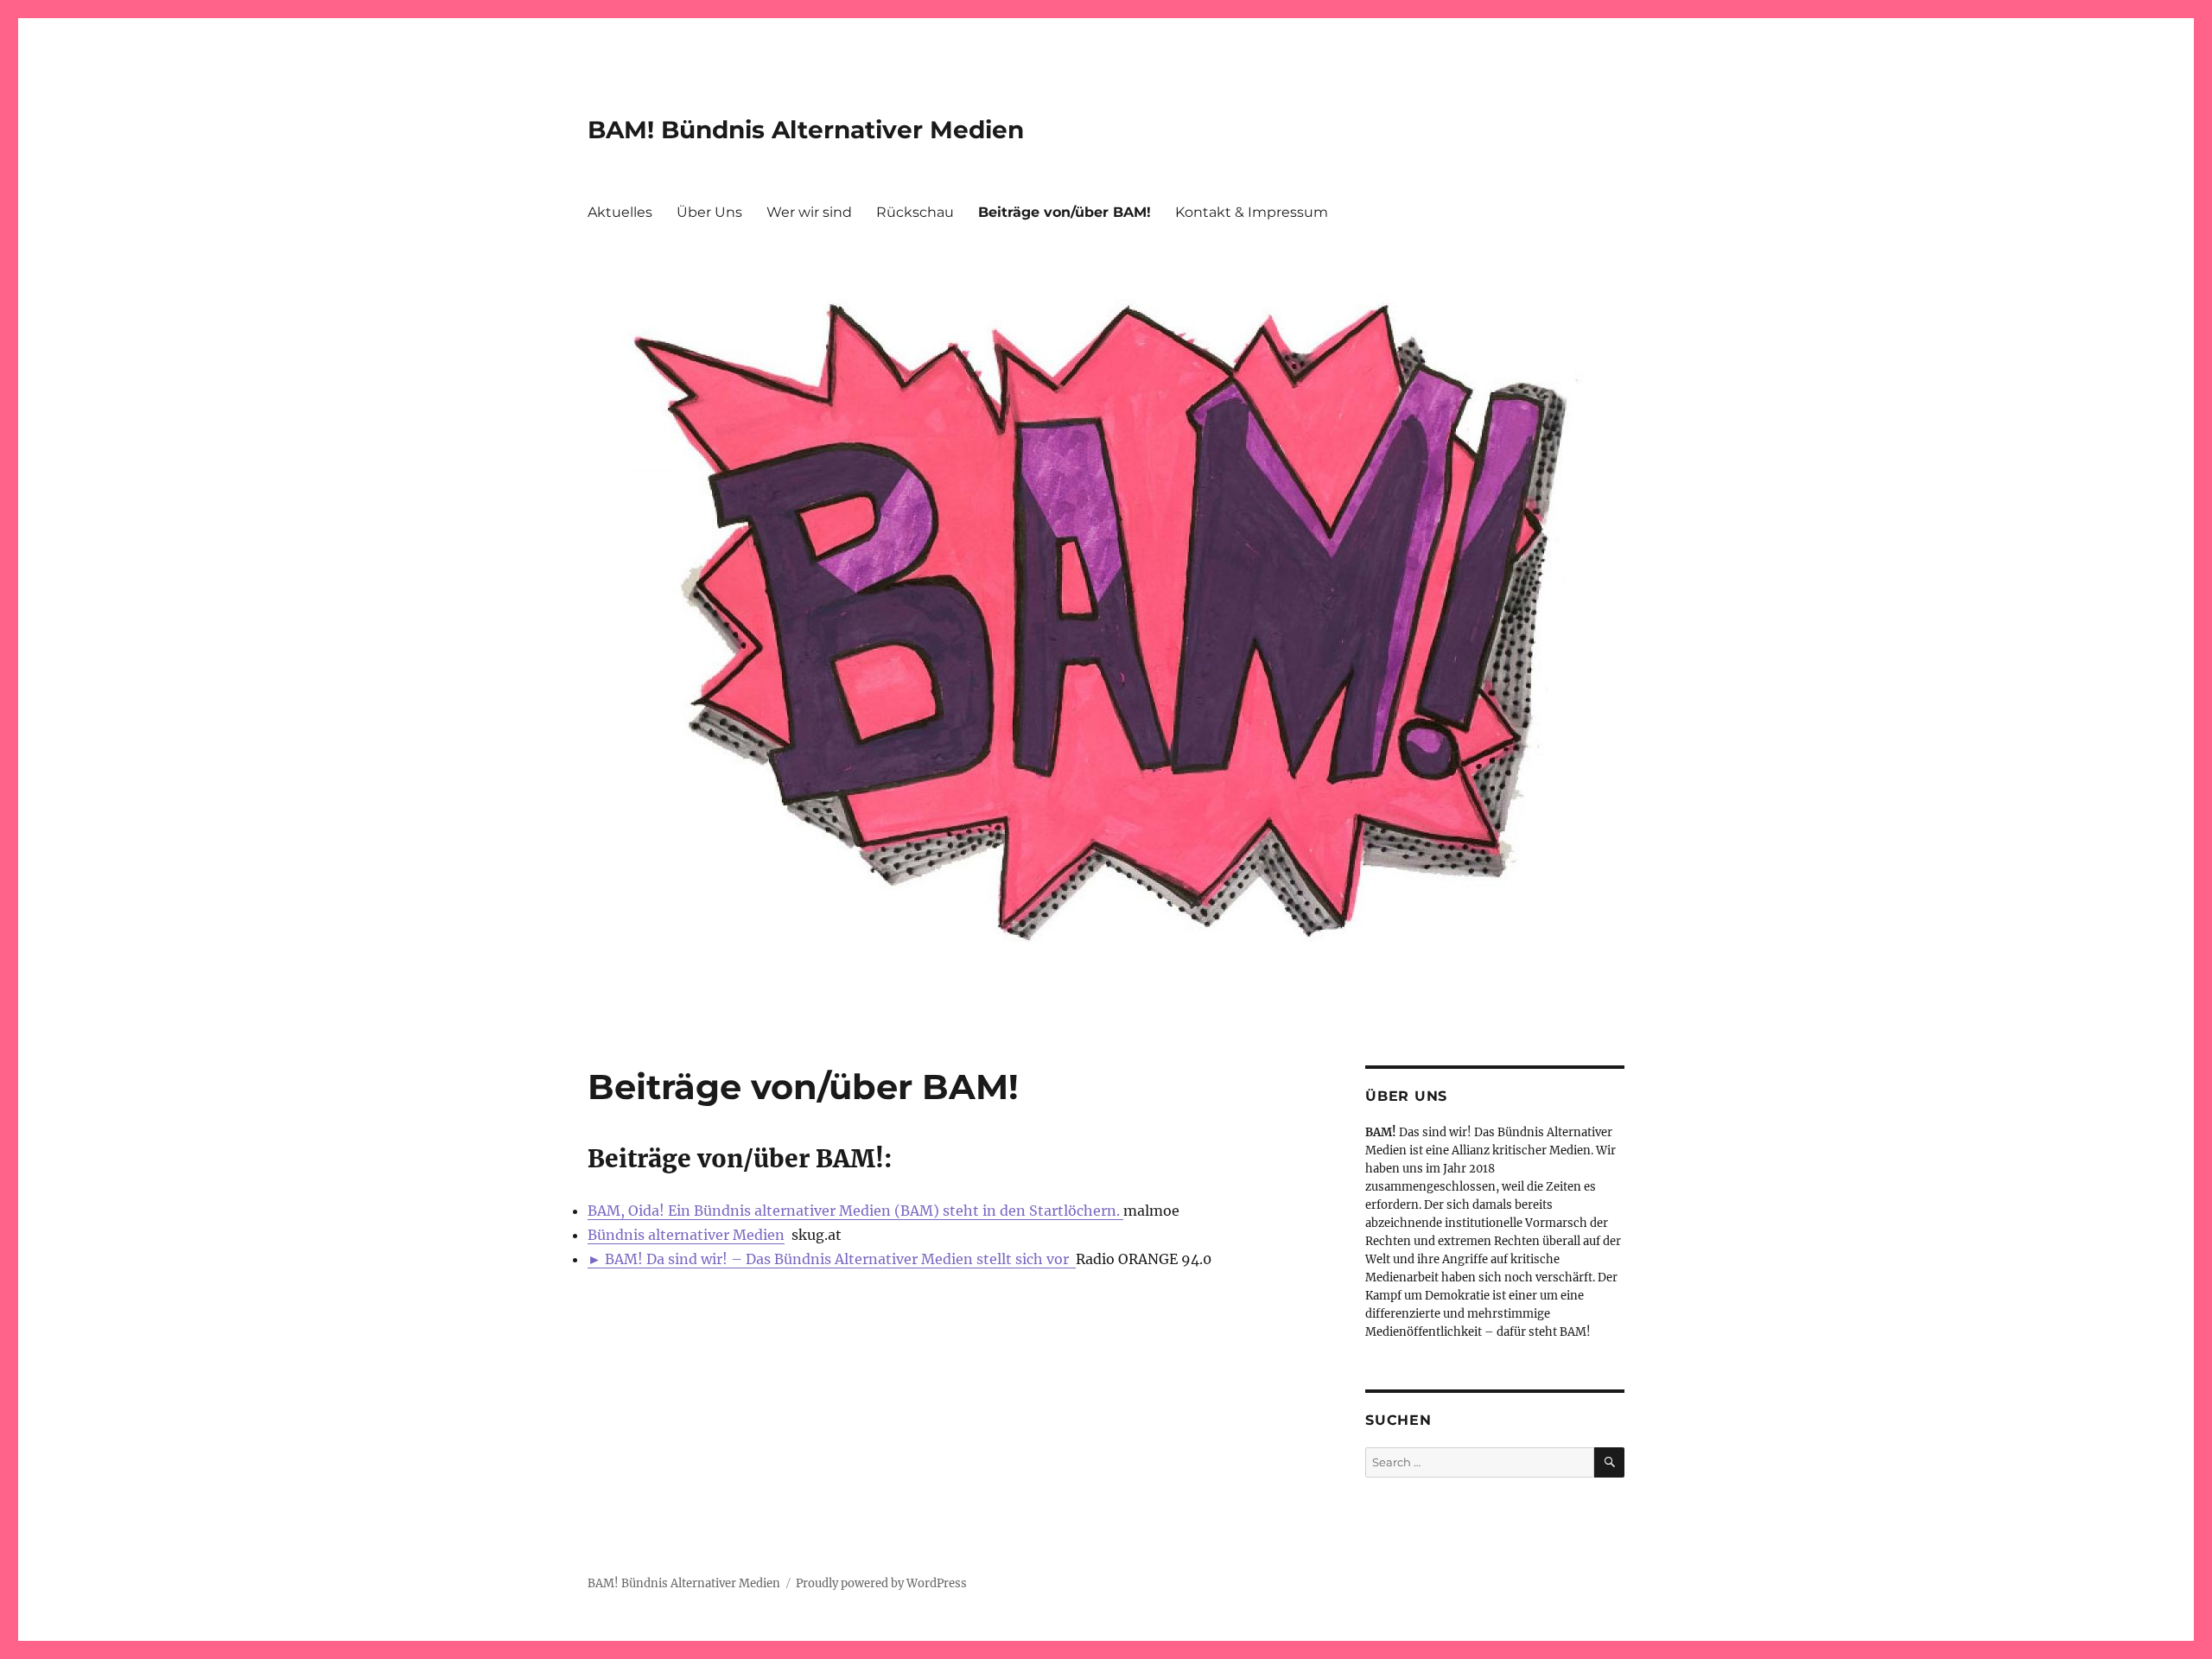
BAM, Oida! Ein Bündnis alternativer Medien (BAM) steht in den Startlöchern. (855, 1211)
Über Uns (709, 212)
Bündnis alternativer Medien (686, 1235)
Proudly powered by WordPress (881, 1583)
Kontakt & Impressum (1252, 212)
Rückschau (915, 212)
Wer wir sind (809, 212)
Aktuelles (620, 212)
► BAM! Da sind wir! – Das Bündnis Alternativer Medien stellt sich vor (832, 1259)
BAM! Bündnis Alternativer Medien (806, 130)
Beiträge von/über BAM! (1065, 212)
